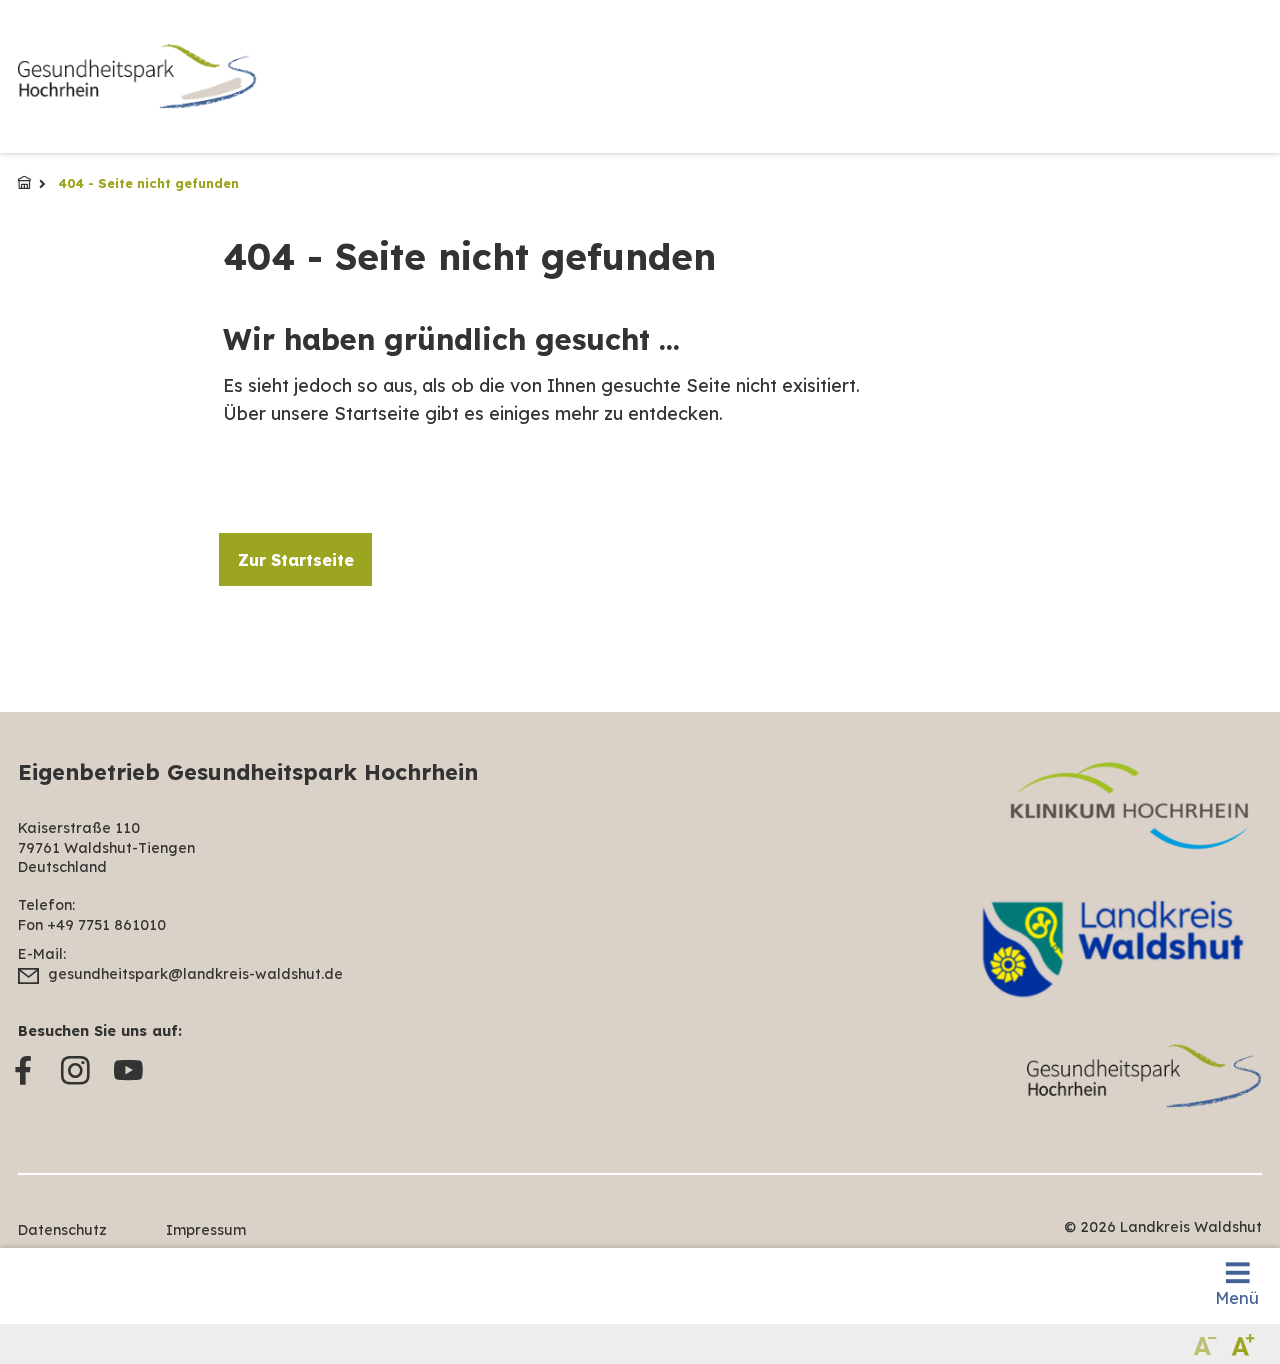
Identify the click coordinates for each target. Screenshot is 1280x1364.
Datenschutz (62, 1230)
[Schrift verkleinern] (1205, 1343)
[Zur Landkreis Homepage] (137, 77)
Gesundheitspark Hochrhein (24, 183)
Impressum (206, 1230)
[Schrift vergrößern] (1243, 1343)
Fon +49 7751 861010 (92, 925)
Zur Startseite (296, 560)
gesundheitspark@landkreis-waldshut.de (195, 974)
